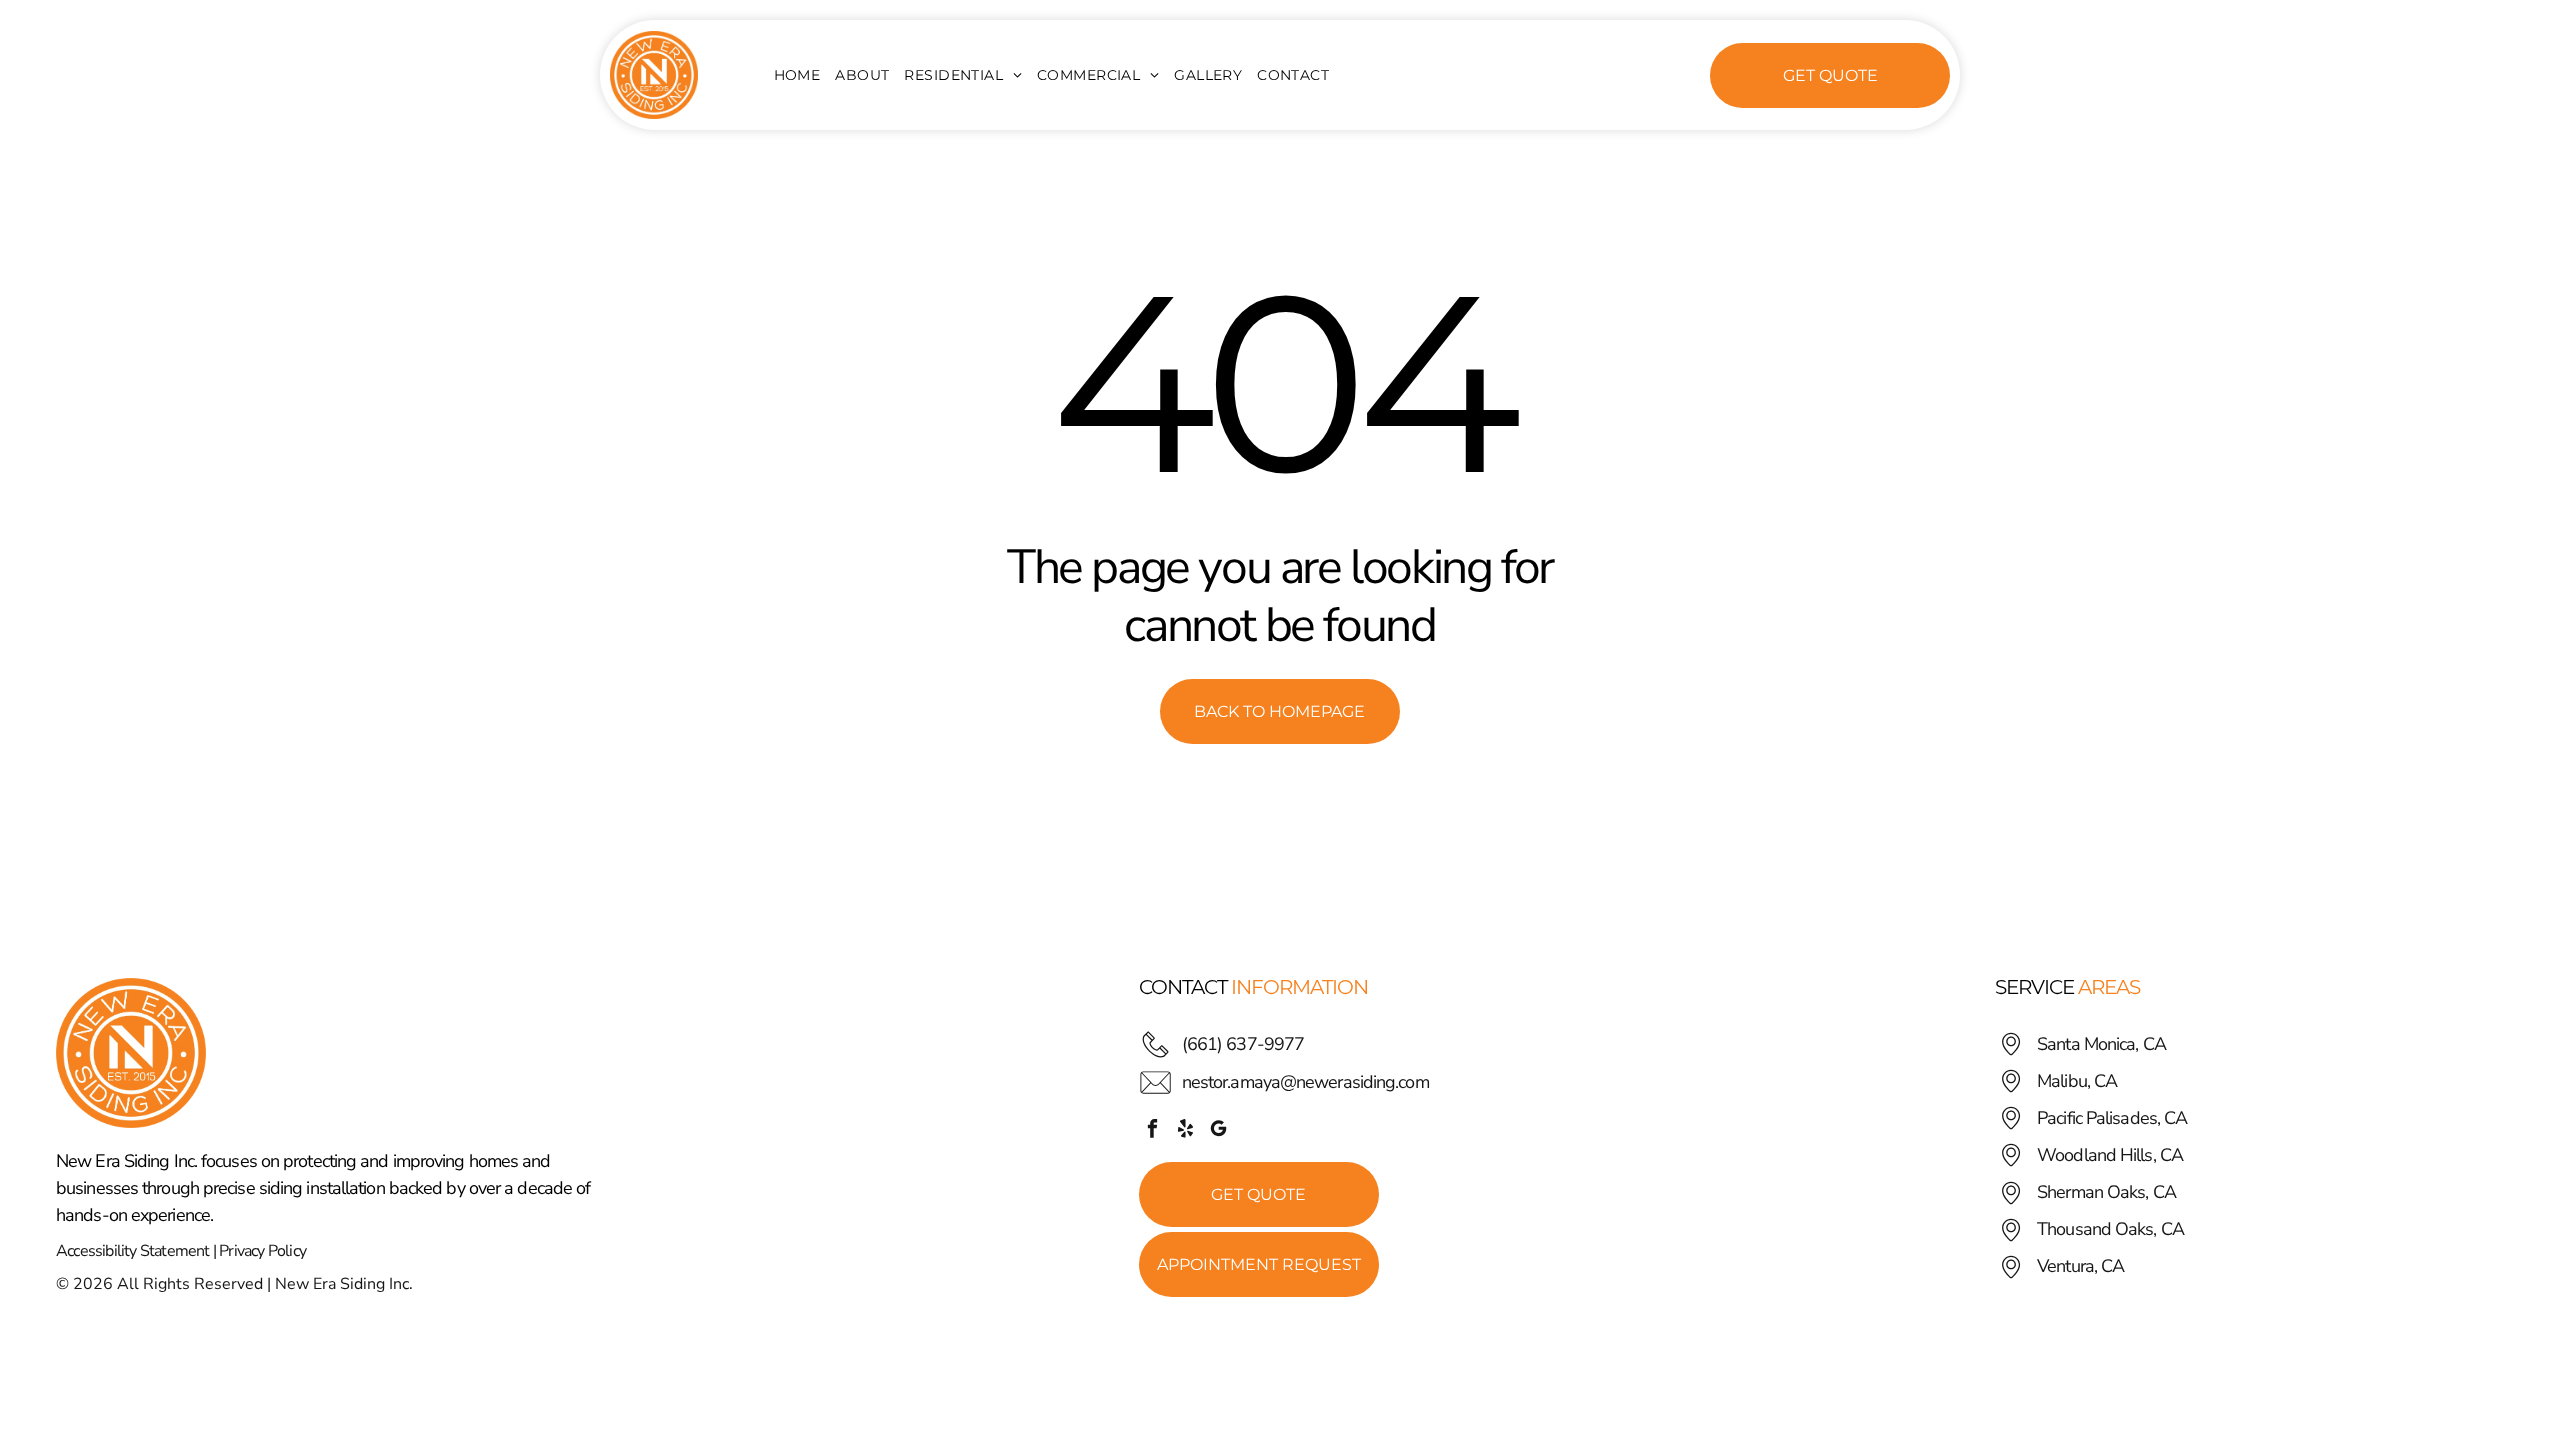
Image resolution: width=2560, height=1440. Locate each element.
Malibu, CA (2077, 1081)
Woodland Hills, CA (2110, 1155)
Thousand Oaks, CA (2110, 1229)
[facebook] (1153, 1130)
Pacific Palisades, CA (2112, 1118)
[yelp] (1186, 1130)
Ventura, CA (2080, 1266)
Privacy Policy (262, 1251)
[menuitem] (805, 75)
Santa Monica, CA (2101, 1044)
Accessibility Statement (133, 1251)
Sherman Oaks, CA (2106, 1192)
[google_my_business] (1219, 1130)
